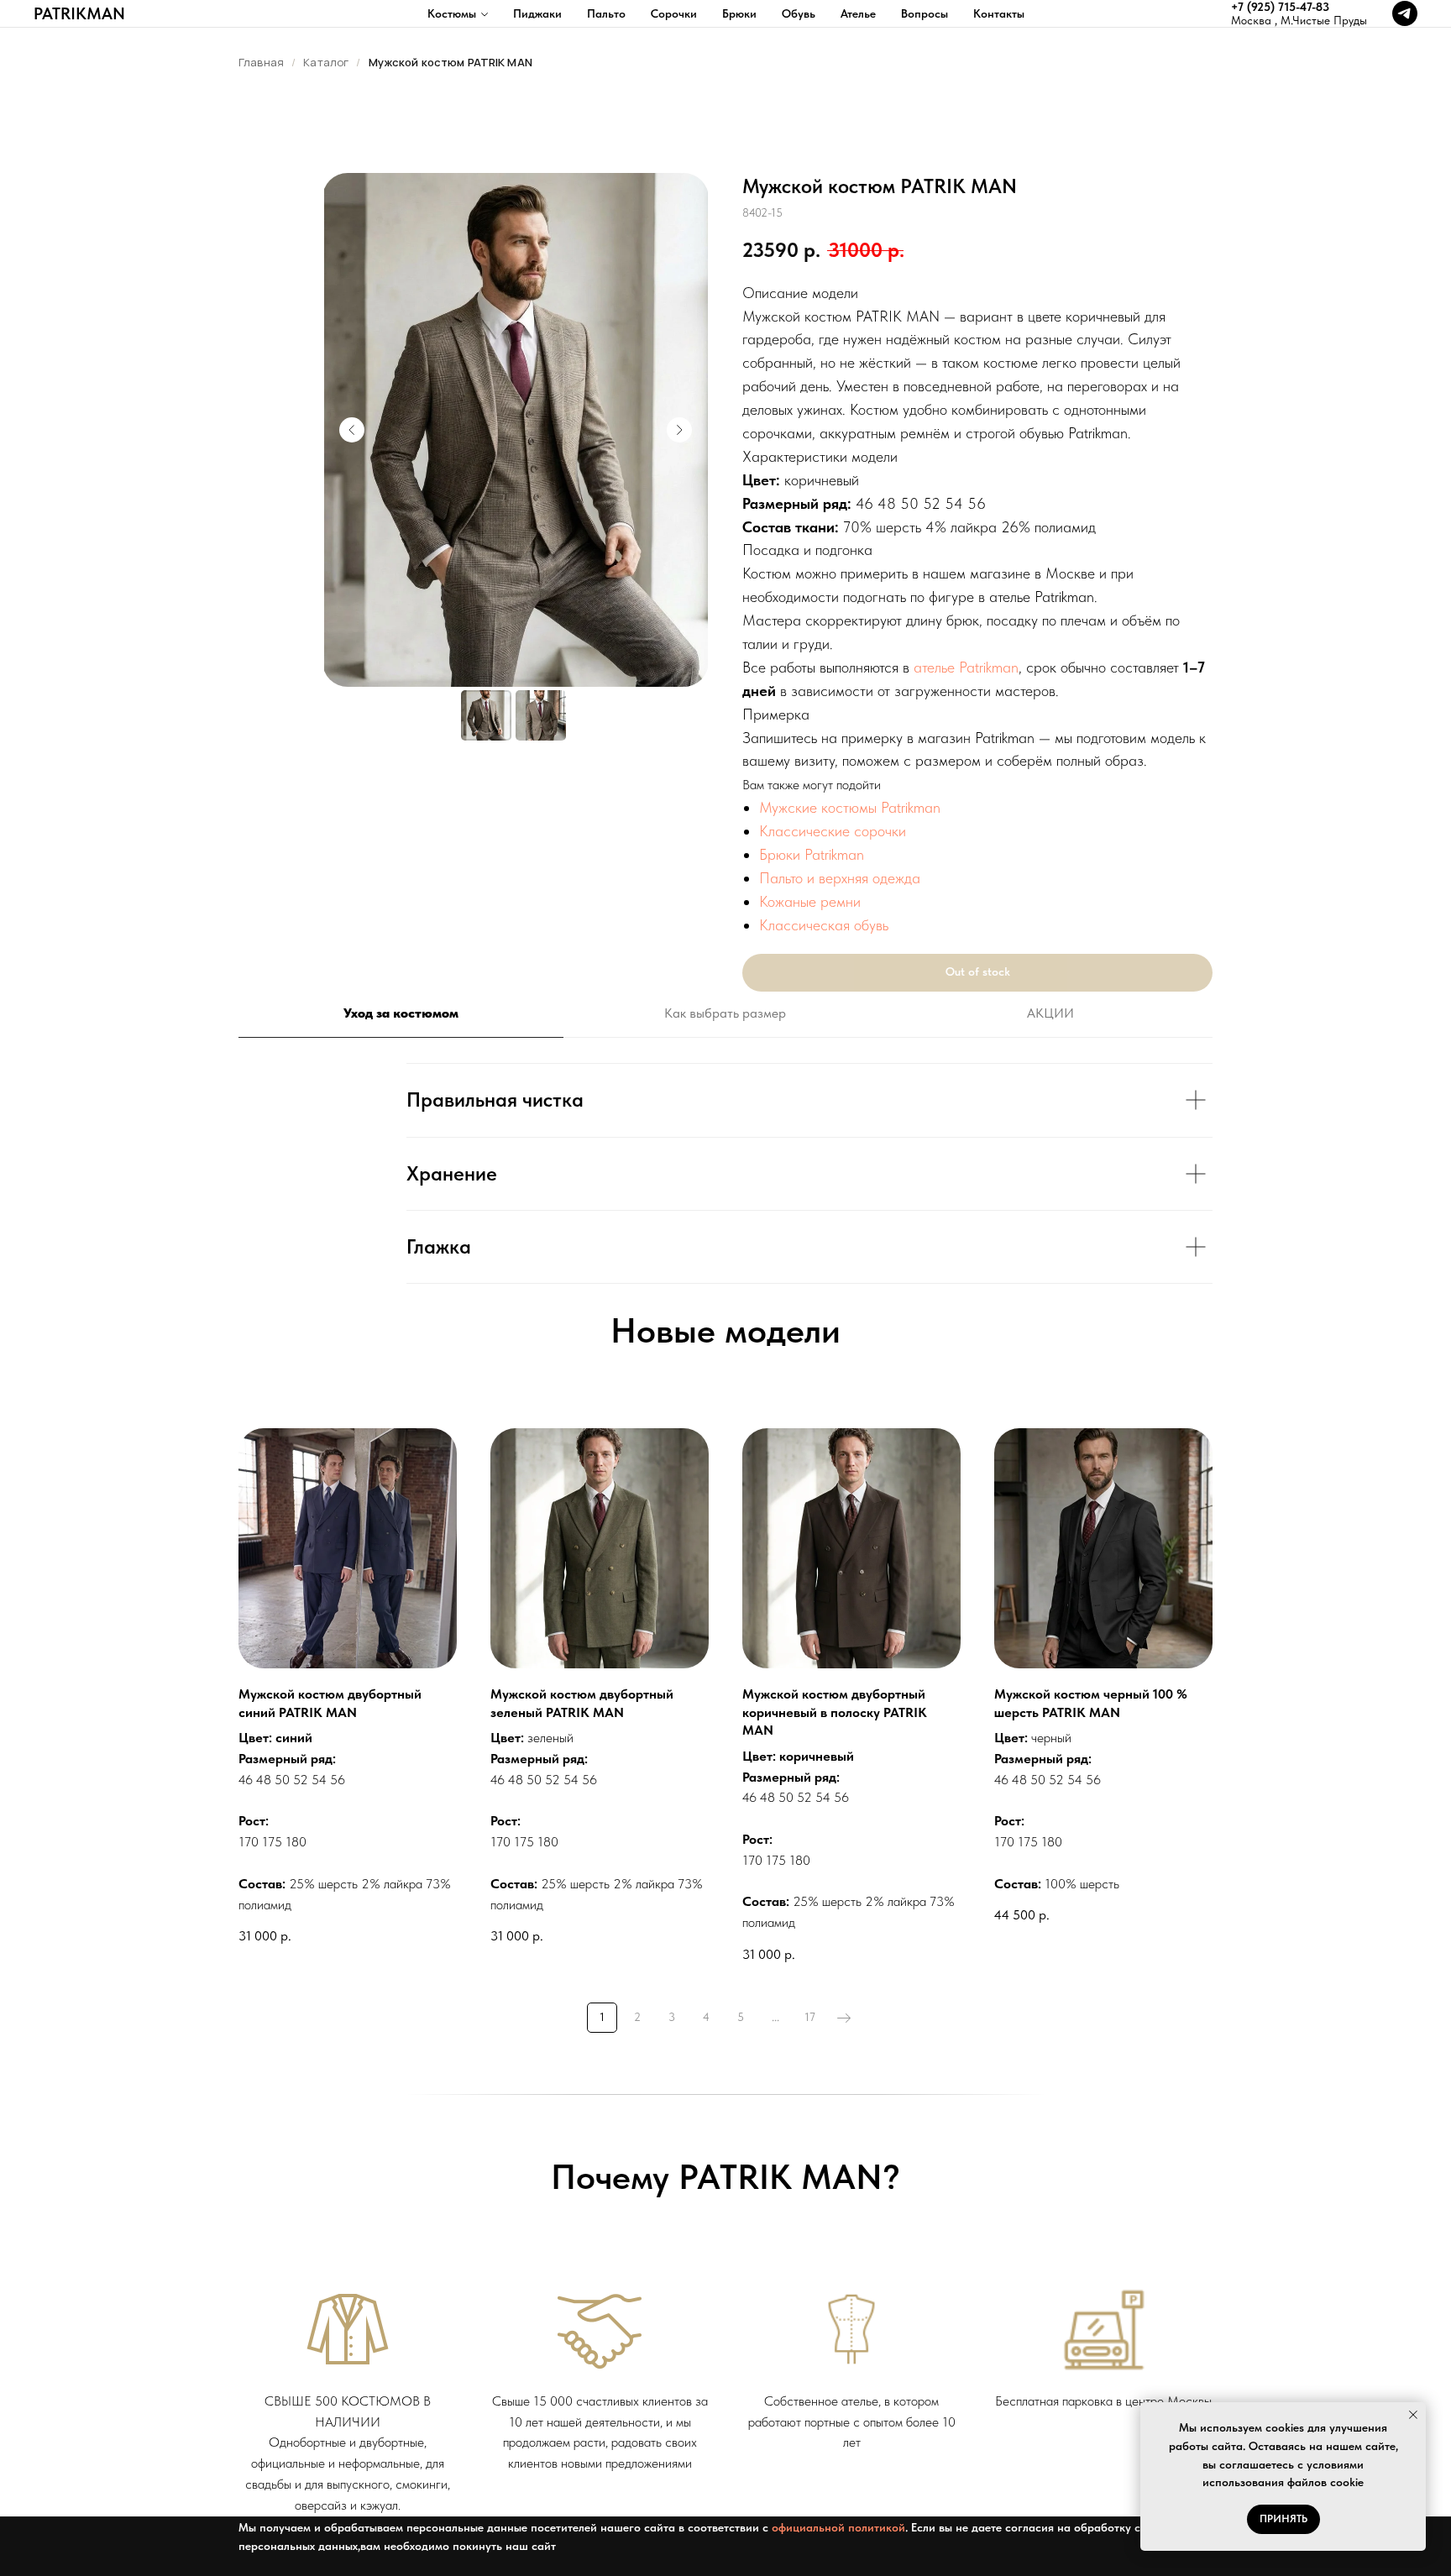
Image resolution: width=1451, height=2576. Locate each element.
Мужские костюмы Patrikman (850, 807)
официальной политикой (838, 2527)
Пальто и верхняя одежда (840, 878)
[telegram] (1405, 13)
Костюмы (452, 13)
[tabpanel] (725, 1173)
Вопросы (925, 13)
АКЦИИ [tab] (1050, 1013)
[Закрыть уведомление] (1413, 2415)
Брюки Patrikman (812, 854)
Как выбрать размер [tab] (725, 1013)
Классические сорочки (833, 831)
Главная (261, 62)
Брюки (739, 13)
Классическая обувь (824, 925)
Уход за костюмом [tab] (401, 1013)
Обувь (799, 13)
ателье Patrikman (966, 667)
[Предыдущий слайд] (352, 430)
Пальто (606, 13)
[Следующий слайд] (679, 430)
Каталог (326, 62)
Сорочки (674, 13)
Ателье (858, 13)
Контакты (999, 13)
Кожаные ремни (810, 901)
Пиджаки (537, 13)
